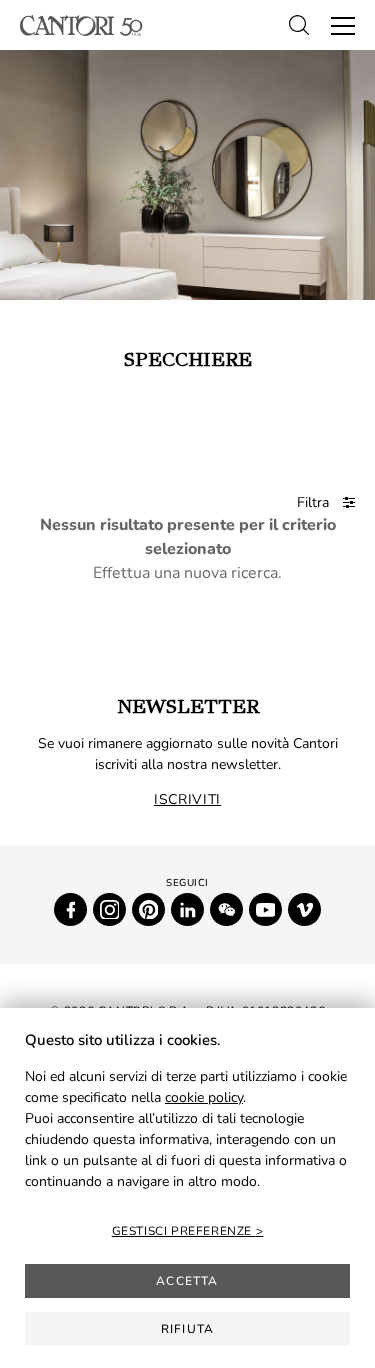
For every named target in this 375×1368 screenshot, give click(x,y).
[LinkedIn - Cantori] (187, 909)
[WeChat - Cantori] (226, 909)
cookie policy (204, 1097)
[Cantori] (81, 25)
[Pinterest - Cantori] (148, 909)
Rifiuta (187, 1329)
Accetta (187, 1281)
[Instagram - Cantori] (109, 909)
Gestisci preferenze (184, 1231)
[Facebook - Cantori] (70, 909)
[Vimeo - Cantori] (304, 909)
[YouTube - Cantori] (265, 909)
